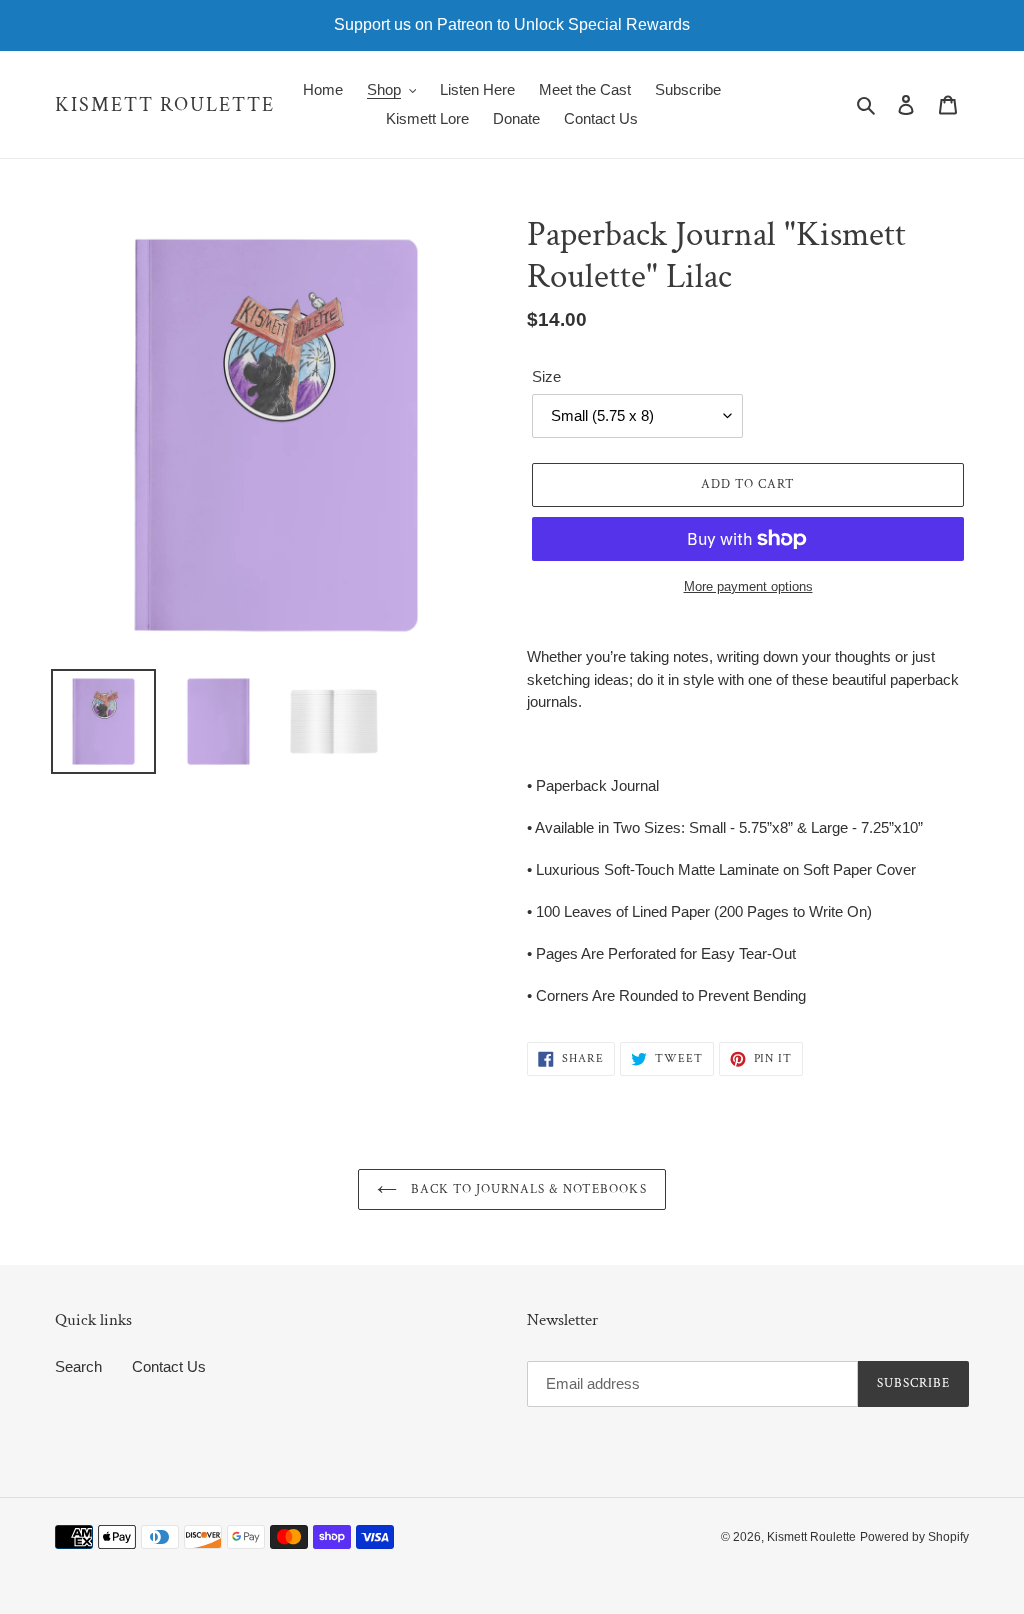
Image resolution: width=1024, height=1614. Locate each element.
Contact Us (169, 1366)
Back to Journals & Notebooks (526, 1189)
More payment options (748, 586)
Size (546, 376)
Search (78, 1366)
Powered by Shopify (914, 1537)
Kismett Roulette (165, 105)
